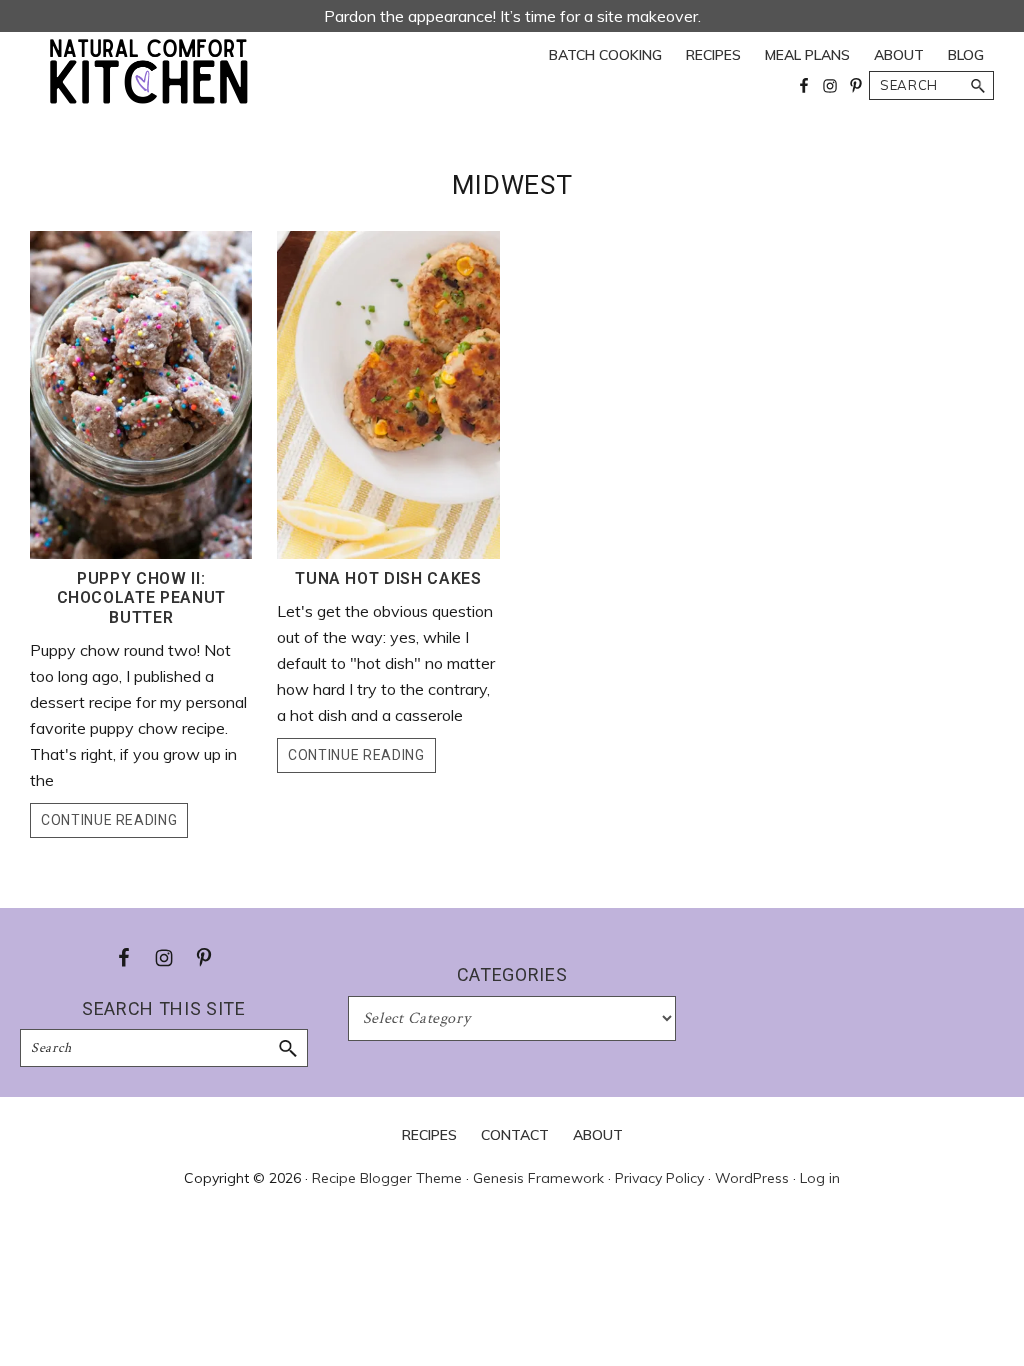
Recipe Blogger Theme (387, 1178)
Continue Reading (109, 820)
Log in (820, 1178)
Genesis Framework (538, 1178)
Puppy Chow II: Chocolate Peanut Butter (141, 597)
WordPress (752, 1178)
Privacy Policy (659, 1178)
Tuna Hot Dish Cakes (388, 578)
